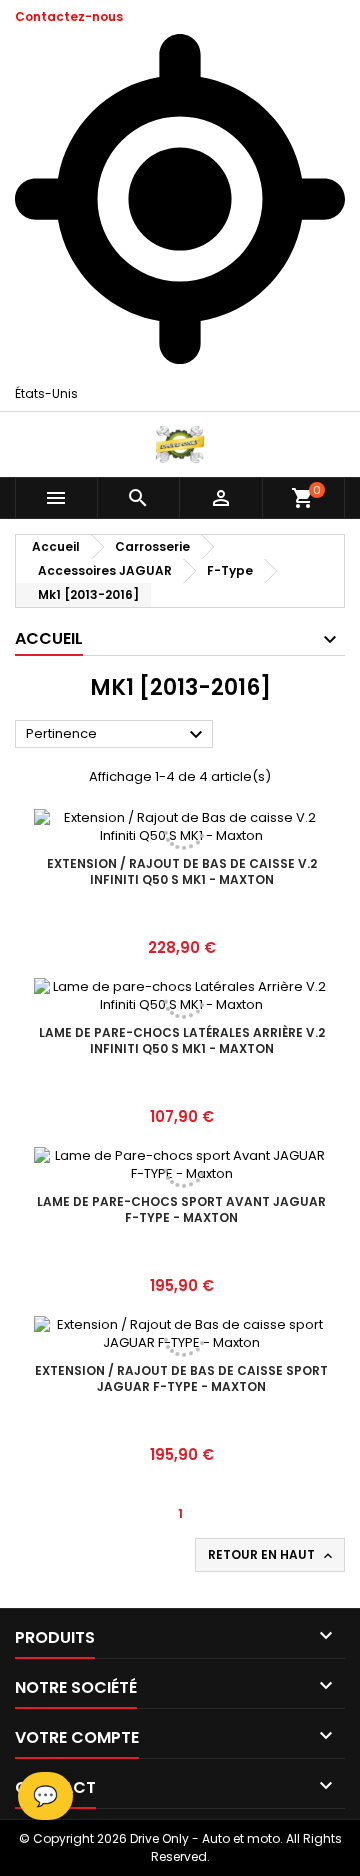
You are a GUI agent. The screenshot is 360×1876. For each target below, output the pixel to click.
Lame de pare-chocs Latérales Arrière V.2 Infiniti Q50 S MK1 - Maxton (182, 1040)
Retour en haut (272, 1555)
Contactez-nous (69, 16)
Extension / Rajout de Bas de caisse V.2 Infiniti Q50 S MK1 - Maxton (182, 871)
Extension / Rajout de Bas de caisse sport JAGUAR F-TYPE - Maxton (181, 1378)
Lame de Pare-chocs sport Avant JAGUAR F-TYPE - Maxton (181, 1209)
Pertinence (117, 735)
